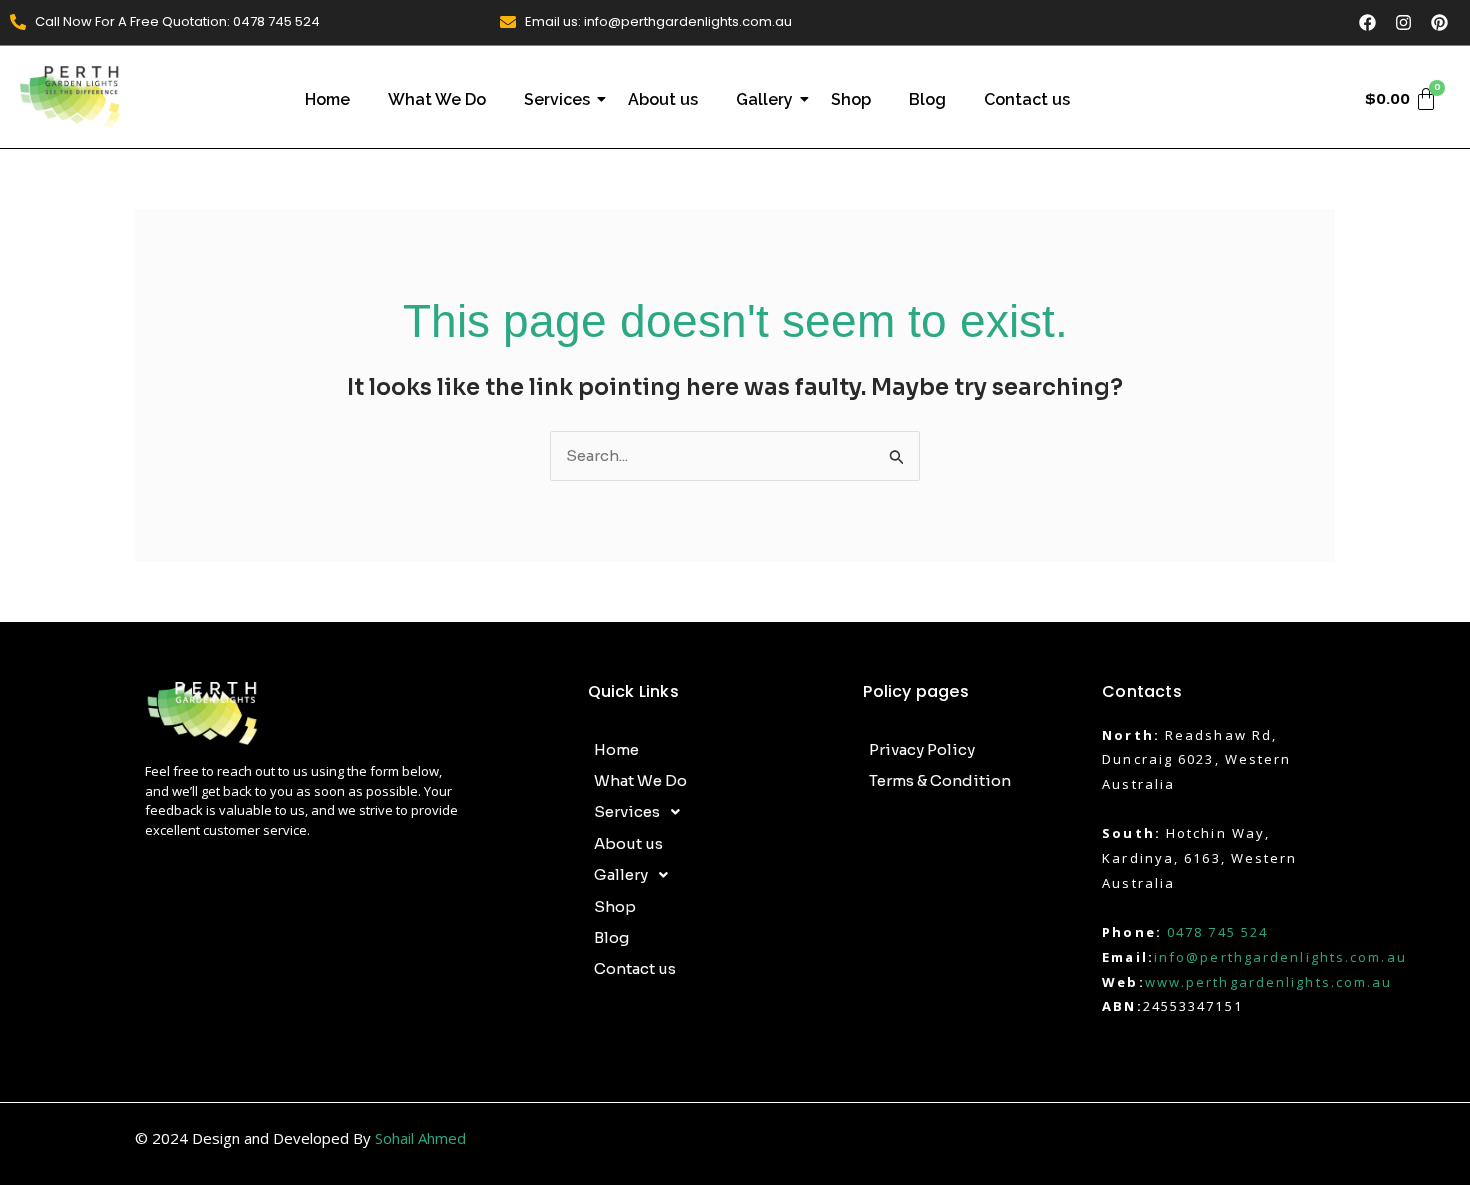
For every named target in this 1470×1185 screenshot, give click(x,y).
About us (663, 99)
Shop (851, 99)
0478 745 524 (1217, 932)
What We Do (437, 99)
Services (557, 99)
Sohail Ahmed (420, 1138)
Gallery (764, 99)
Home (327, 99)
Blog (927, 99)
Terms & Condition (940, 780)
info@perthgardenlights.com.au (1280, 957)
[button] (716, 812)
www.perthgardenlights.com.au (1269, 982)
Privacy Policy (922, 749)
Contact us (1027, 99)
